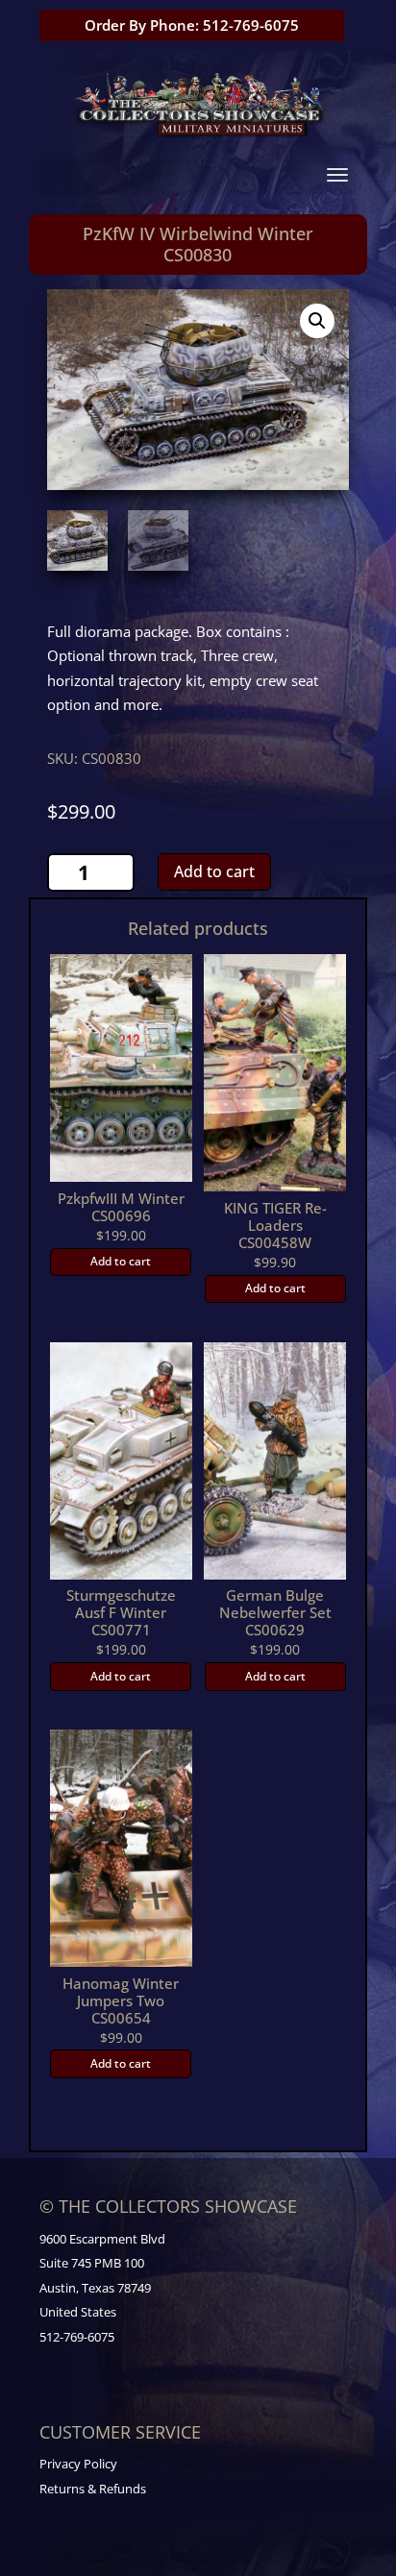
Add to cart (214, 871)
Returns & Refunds (93, 2489)
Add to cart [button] (121, 1261)
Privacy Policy (78, 2464)
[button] (317, 321)
